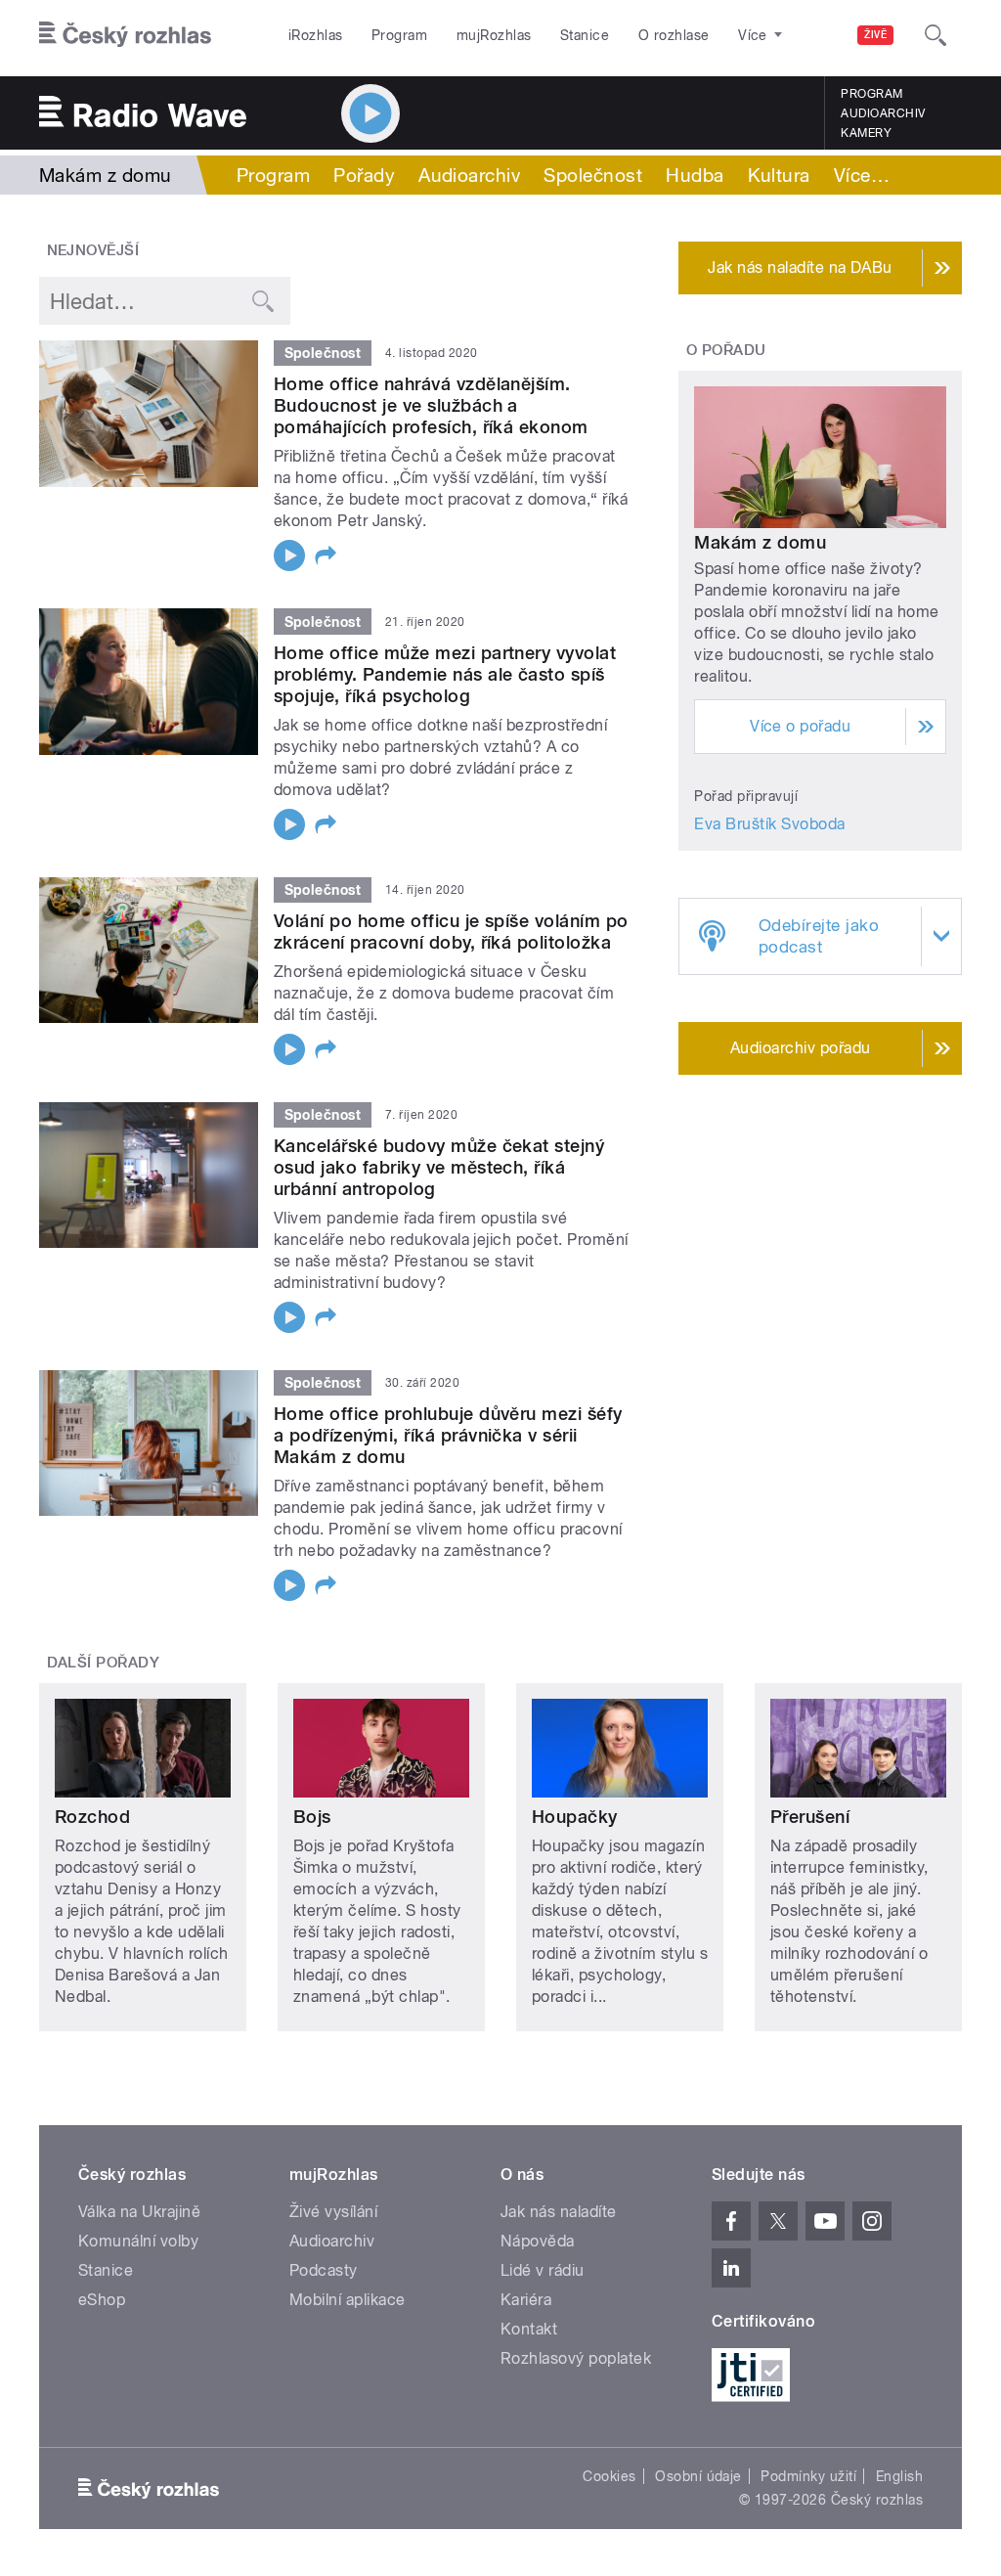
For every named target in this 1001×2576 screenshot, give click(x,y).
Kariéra (526, 2300)
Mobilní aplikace (348, 2300)
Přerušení (810, 1817)
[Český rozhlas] (125, 35)
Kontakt (529, 2329)
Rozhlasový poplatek (576, 2358)
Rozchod (92, 1817)
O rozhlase (674, 35)
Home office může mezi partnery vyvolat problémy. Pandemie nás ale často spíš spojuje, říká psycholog (445, 674)
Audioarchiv (883, 113)
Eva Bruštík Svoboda (769, 824)
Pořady (364, 175)
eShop (102, 2300)
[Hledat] (936, 35)
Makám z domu (760, 542)
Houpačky (575, 1817)
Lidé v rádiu (543, 2270)
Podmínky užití (808, 2476)
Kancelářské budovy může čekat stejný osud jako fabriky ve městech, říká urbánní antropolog (439, 1167)
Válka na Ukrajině (139, 2212)
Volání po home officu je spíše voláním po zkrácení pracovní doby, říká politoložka (451, 932)
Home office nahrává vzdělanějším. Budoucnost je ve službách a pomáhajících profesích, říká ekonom (431, 405)
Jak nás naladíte (559, 2212)
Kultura (779, 175)
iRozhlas (316, 35)
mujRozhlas (494, 35)
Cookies (609, 2476)
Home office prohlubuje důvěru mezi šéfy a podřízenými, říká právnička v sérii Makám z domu (448, 1435)
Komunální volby (138, 2241)
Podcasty (324, 2270)
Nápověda (538, 2241)
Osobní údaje (698, 2476)
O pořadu (726, 350)
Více (862, 175)
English (899, 2476)
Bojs (312, 1817)
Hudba (695, 175)
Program (399, 35)
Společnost (593, 175)
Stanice (585, 35)
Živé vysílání (333, 2212)
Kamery (866, 133)
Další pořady (104, 1663)
